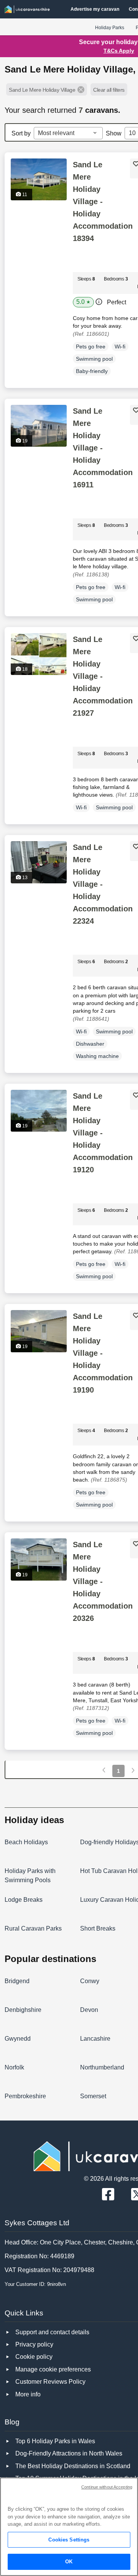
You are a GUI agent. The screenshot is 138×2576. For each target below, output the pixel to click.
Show (114, 133)
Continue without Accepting (107, 2487)
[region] (69, 2527)
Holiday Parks (110, 28)
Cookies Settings (69, 2540)
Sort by (21, 133)
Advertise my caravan (95, 9)
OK (69, 2562)
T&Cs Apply (119, 51)
